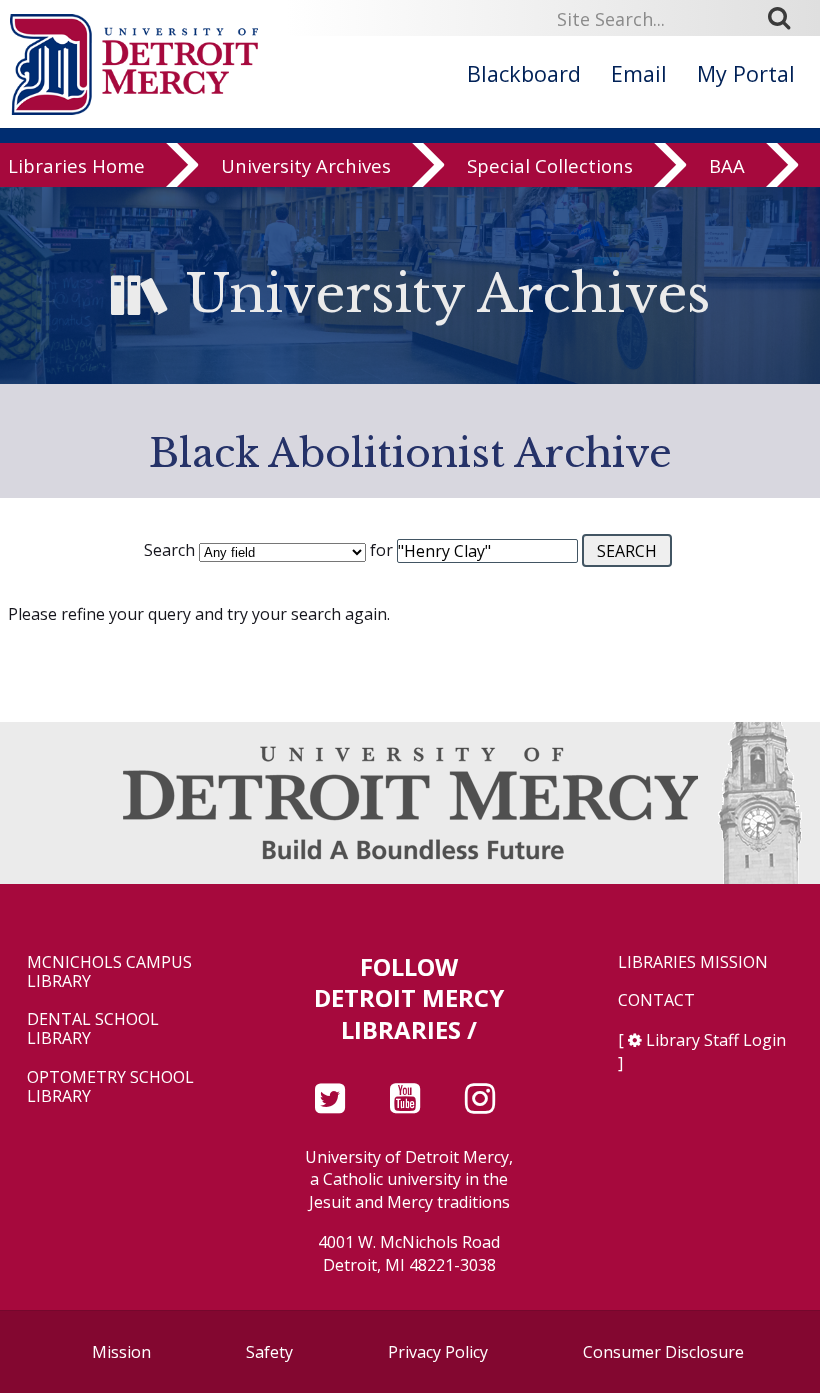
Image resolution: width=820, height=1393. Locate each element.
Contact (656, 1000)
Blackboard (524, 73)
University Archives (306, 165)
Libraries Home (76, 165)
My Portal (746, 73)
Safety (269, 1352)
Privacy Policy (438, 1352)
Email (639, 73)
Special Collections (550, 165)
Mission (121, 1352)
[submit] (786, 18)
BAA (727, 165)
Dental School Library (93, 1029)
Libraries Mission (693, 962)
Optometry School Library (110, 1087)
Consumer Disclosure (663, 1352)
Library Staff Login (716, 1040)
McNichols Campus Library (109, 972)
